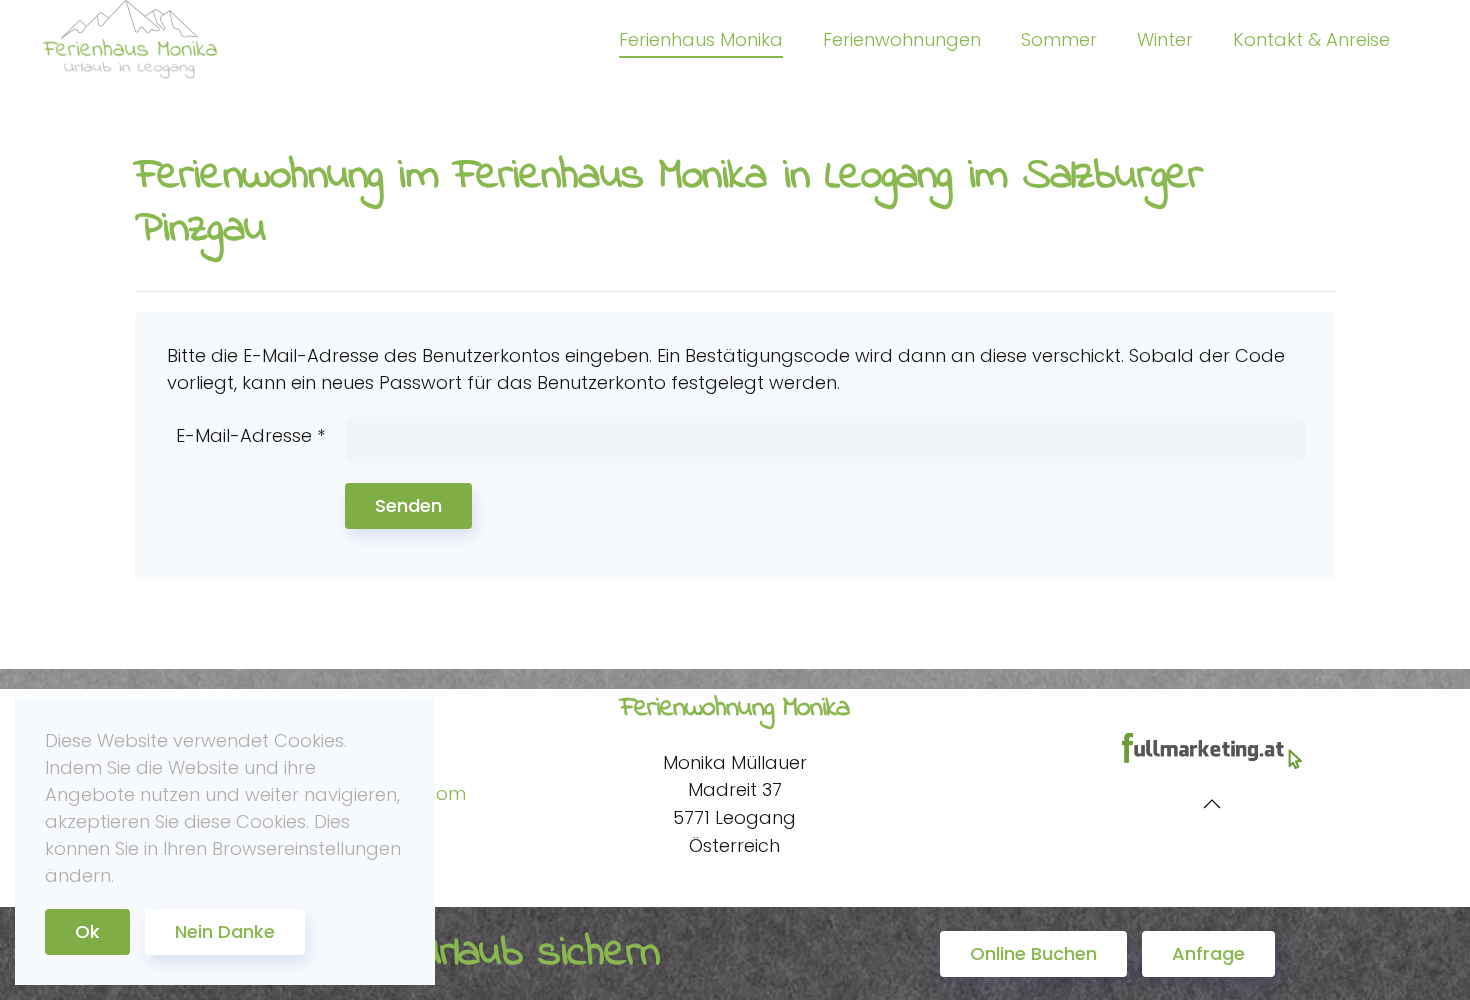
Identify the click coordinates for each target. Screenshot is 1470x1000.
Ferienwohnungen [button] (902, 39)
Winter (1165, 39)
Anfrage (1208, 953)
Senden (408, 505)
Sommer (1059, 39)
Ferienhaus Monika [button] (701, 39)
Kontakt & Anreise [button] (1311, 39)
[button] (1212, 804)
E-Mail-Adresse (250, 435)
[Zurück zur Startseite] (130, 40)
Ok (87, 931)
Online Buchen (1033, 953)
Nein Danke (225, 931)
